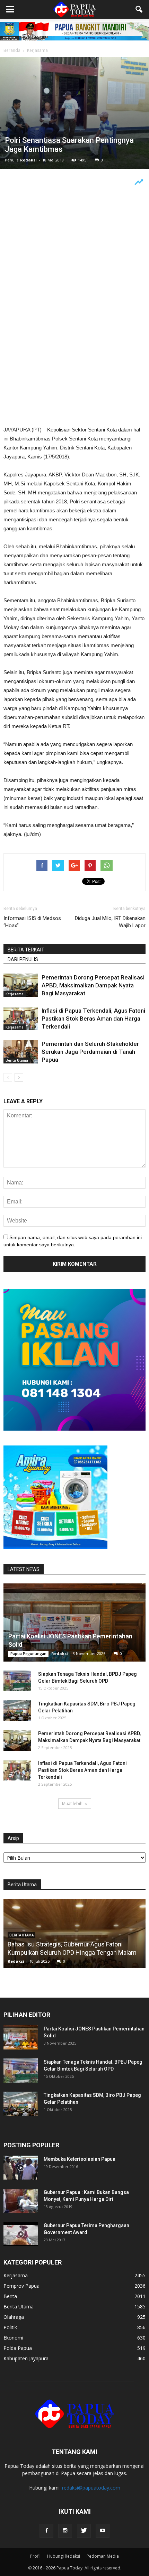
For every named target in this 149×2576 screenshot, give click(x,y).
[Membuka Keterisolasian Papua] (21, 2168)
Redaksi (28, 160)
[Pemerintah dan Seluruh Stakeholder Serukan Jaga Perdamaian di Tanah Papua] (21, 1052)
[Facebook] (46, 2531)
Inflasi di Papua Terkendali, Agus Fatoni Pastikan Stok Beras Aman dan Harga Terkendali (93, 1019)
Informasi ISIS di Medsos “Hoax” (32, 922)
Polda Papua (18, 2348)
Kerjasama (15, 994)
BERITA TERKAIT (26, 950)
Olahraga (14, 2317)
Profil (35, 2556)
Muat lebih (72, 1803)
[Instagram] (65, 2531)
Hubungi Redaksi (64, 2556)
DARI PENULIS (23, 959)
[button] (139, 9)
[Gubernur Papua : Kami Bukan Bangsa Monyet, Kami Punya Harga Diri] (21, 2201)
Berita (10, 2296)
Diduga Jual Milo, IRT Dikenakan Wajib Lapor (110, 922)
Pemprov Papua (21, 2286)
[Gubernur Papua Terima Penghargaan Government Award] (21, 2234)
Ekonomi (13, 2338)
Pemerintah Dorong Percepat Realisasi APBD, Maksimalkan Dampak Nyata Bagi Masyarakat (93, 985)
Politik (10, 2327)
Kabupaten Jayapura (26, 2358)
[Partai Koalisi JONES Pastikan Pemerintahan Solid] (74, 1623)
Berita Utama (17, 1060)
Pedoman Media (103, 2556)
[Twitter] (84, 2531)
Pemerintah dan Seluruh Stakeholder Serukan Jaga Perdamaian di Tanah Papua (90, 1052)
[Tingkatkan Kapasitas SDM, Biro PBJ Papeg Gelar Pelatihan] (17, 1711)
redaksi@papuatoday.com (91, 2488)
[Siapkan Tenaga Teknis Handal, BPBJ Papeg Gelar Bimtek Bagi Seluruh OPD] (17, 1681)
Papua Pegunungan (28, 1654)
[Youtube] (103, 2531)
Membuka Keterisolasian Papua (80, 2159)
